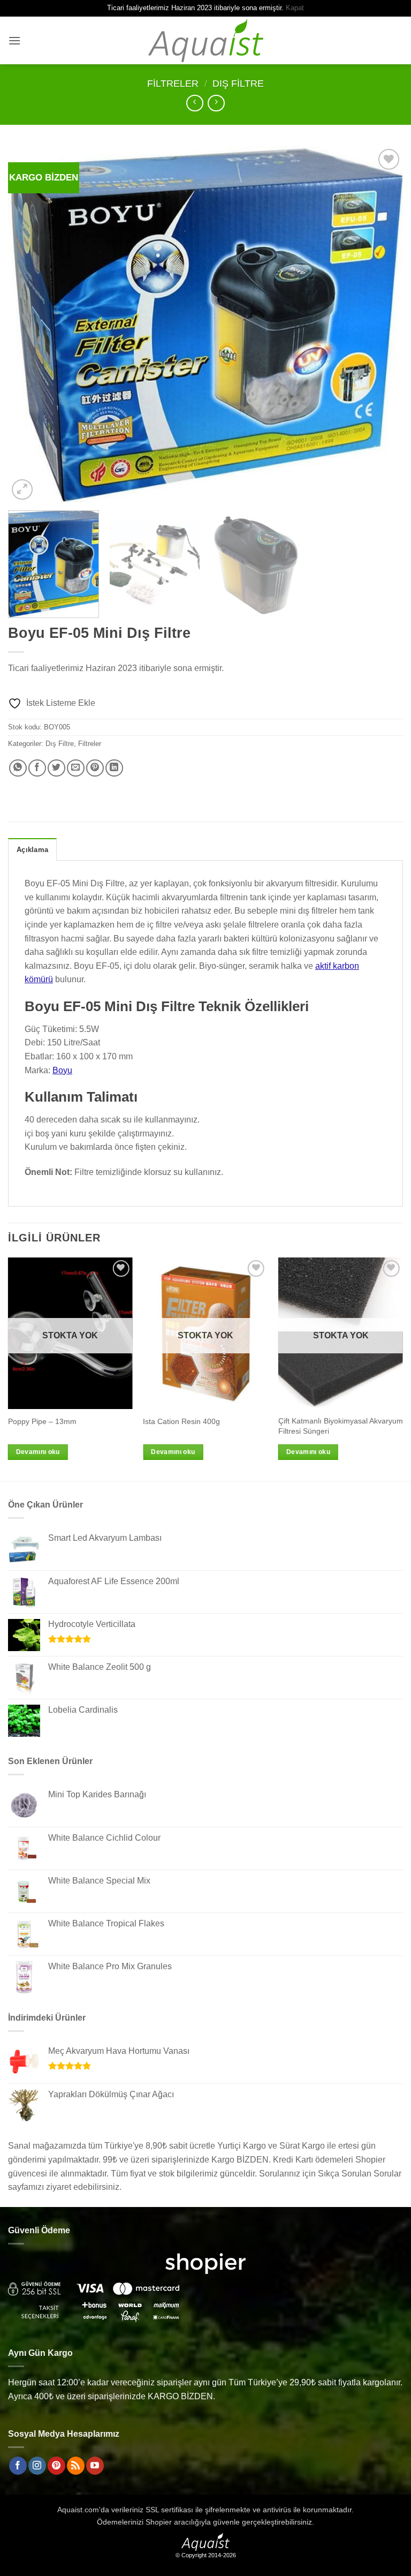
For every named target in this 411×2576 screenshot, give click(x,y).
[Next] (382, 324)
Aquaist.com (78, 2510)
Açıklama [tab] (32, 850)
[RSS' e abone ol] (76, 2466)
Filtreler (173, 83)
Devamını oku (38, 1452)
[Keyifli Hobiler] (206, 40)
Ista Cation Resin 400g (181, 1421)
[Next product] (195, 103)
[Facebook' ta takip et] (18, 2466)
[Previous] (29, 324)
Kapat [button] (295, 8)
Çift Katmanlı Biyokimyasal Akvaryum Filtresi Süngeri (341, 1426)
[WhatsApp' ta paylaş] (18, 768)
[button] (14, 40)
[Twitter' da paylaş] (56, 768)
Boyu (62, 1070)
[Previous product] (216, 103)
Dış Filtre (238, 83)
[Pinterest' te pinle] (95, 768)
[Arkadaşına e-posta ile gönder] (76, 768)
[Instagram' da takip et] (37, 2466)
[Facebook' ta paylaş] (37, 768)
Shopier (159, 2522)
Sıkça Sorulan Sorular (360, 2174)
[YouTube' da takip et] (95, 2466)
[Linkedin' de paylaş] (114, 768)
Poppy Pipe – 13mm (42, 1421)
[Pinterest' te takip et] (56, 2466)
